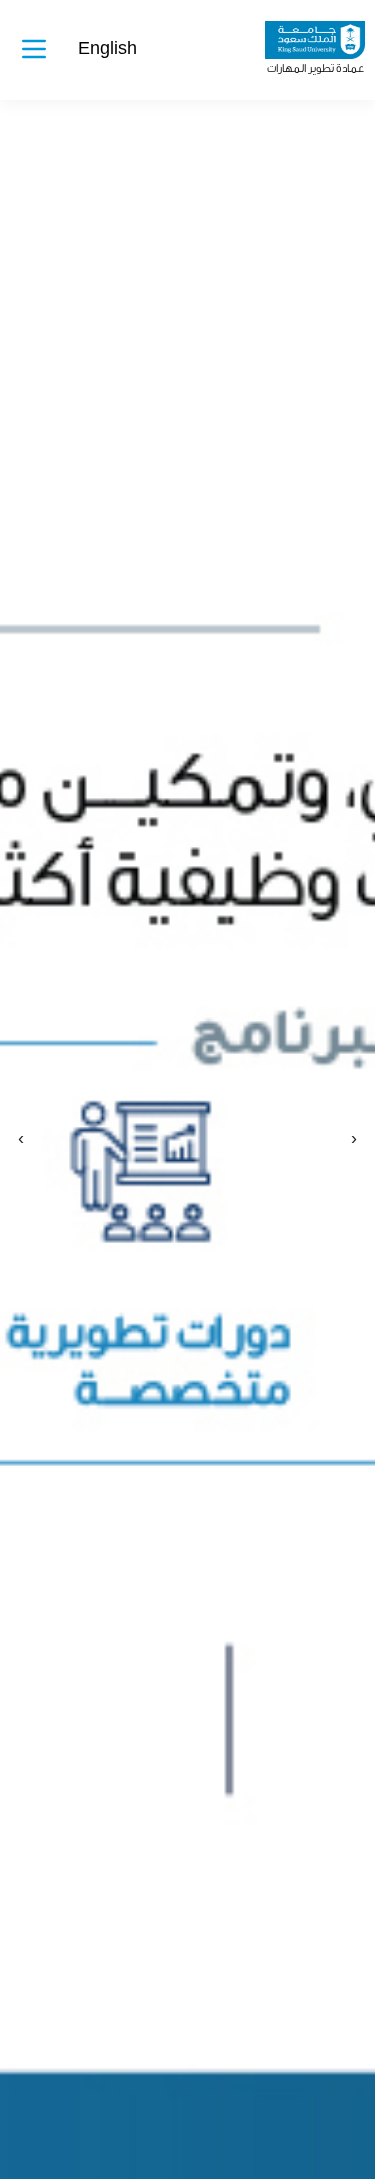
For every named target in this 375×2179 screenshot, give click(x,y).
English (107, 48)
